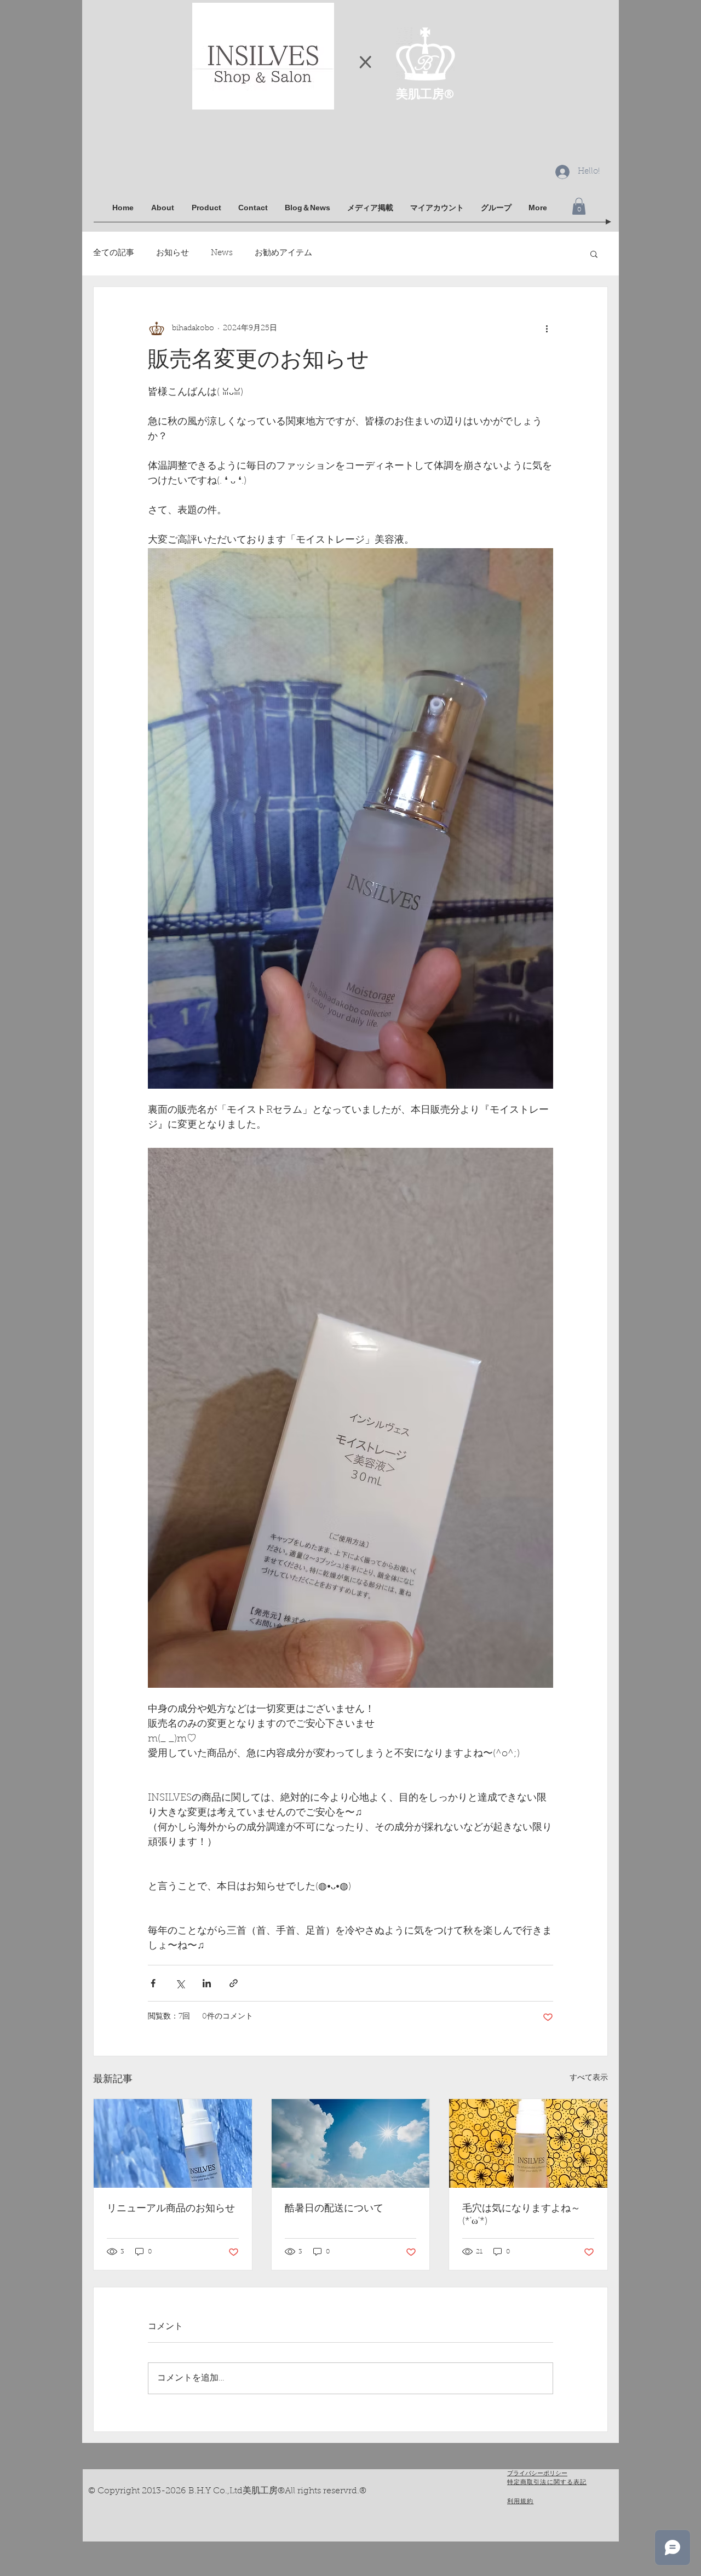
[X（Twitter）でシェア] (180, 1983)
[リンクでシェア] (234, 1983)
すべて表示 (589, 2078)
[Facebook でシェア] (153, 1983)
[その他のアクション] (547, 329)
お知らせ (173, 253)
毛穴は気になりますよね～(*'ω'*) (521, 2215)
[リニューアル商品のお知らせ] (173, 2143)
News (222, 253)
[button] (579, 206)
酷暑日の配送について (334, 2209)
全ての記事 (114, 253)
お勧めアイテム (283, 253)
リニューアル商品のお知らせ (171, 2209)
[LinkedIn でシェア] (207, 1983)
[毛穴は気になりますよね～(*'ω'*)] (528, 2143)
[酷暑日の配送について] (351, 2143)
